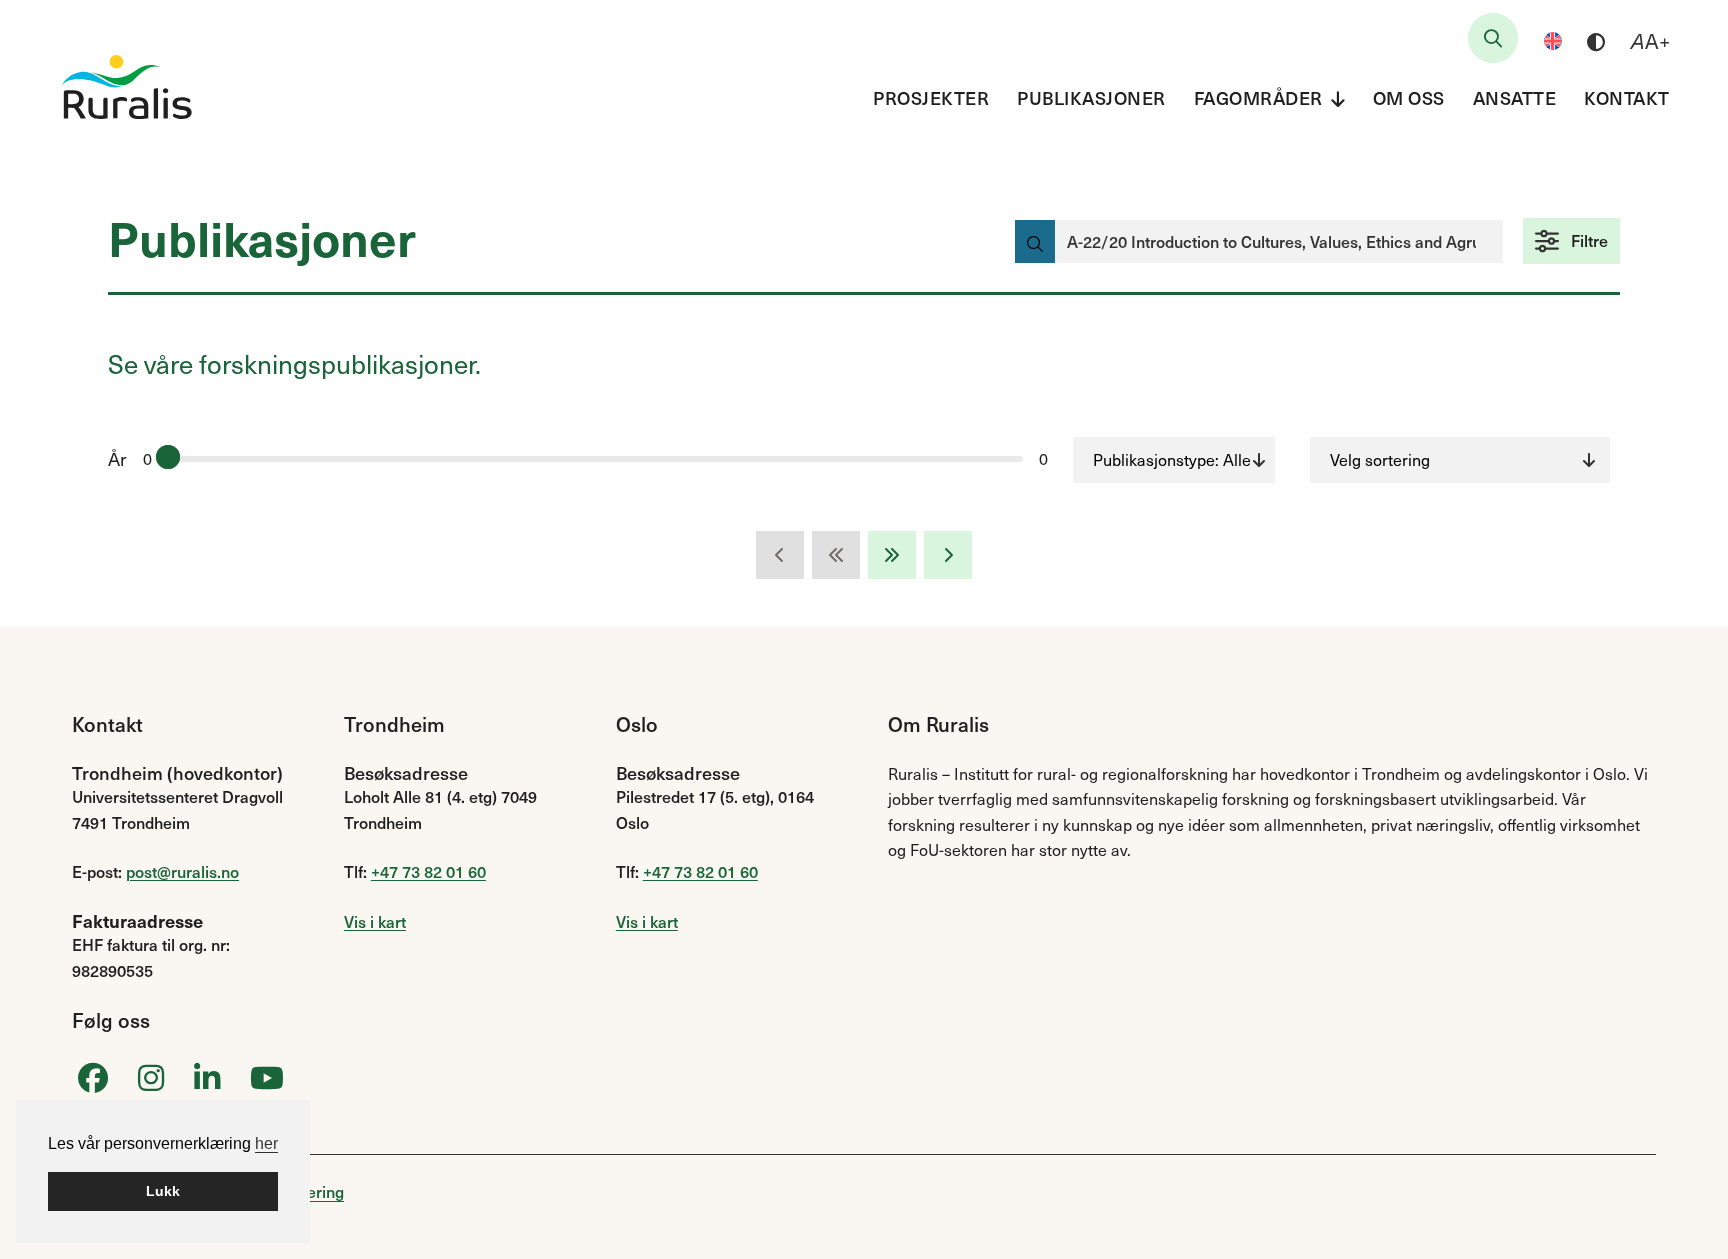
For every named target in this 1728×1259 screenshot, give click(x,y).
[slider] (168, 457)
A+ (1650, 41)
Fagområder (1258, 97)
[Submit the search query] (1035, 241)
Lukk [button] (163, 1191)
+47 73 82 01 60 (428, 871)
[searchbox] (1493, 38)
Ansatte (1515, 97)
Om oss (1409, 97)
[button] (1571, 241)
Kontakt (1627, 97)
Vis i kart (375, 921)
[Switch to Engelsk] (1553, 41)
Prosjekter (931, 97)
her (266, 1143)
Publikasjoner (1091, 97)
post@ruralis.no (182, 871)
